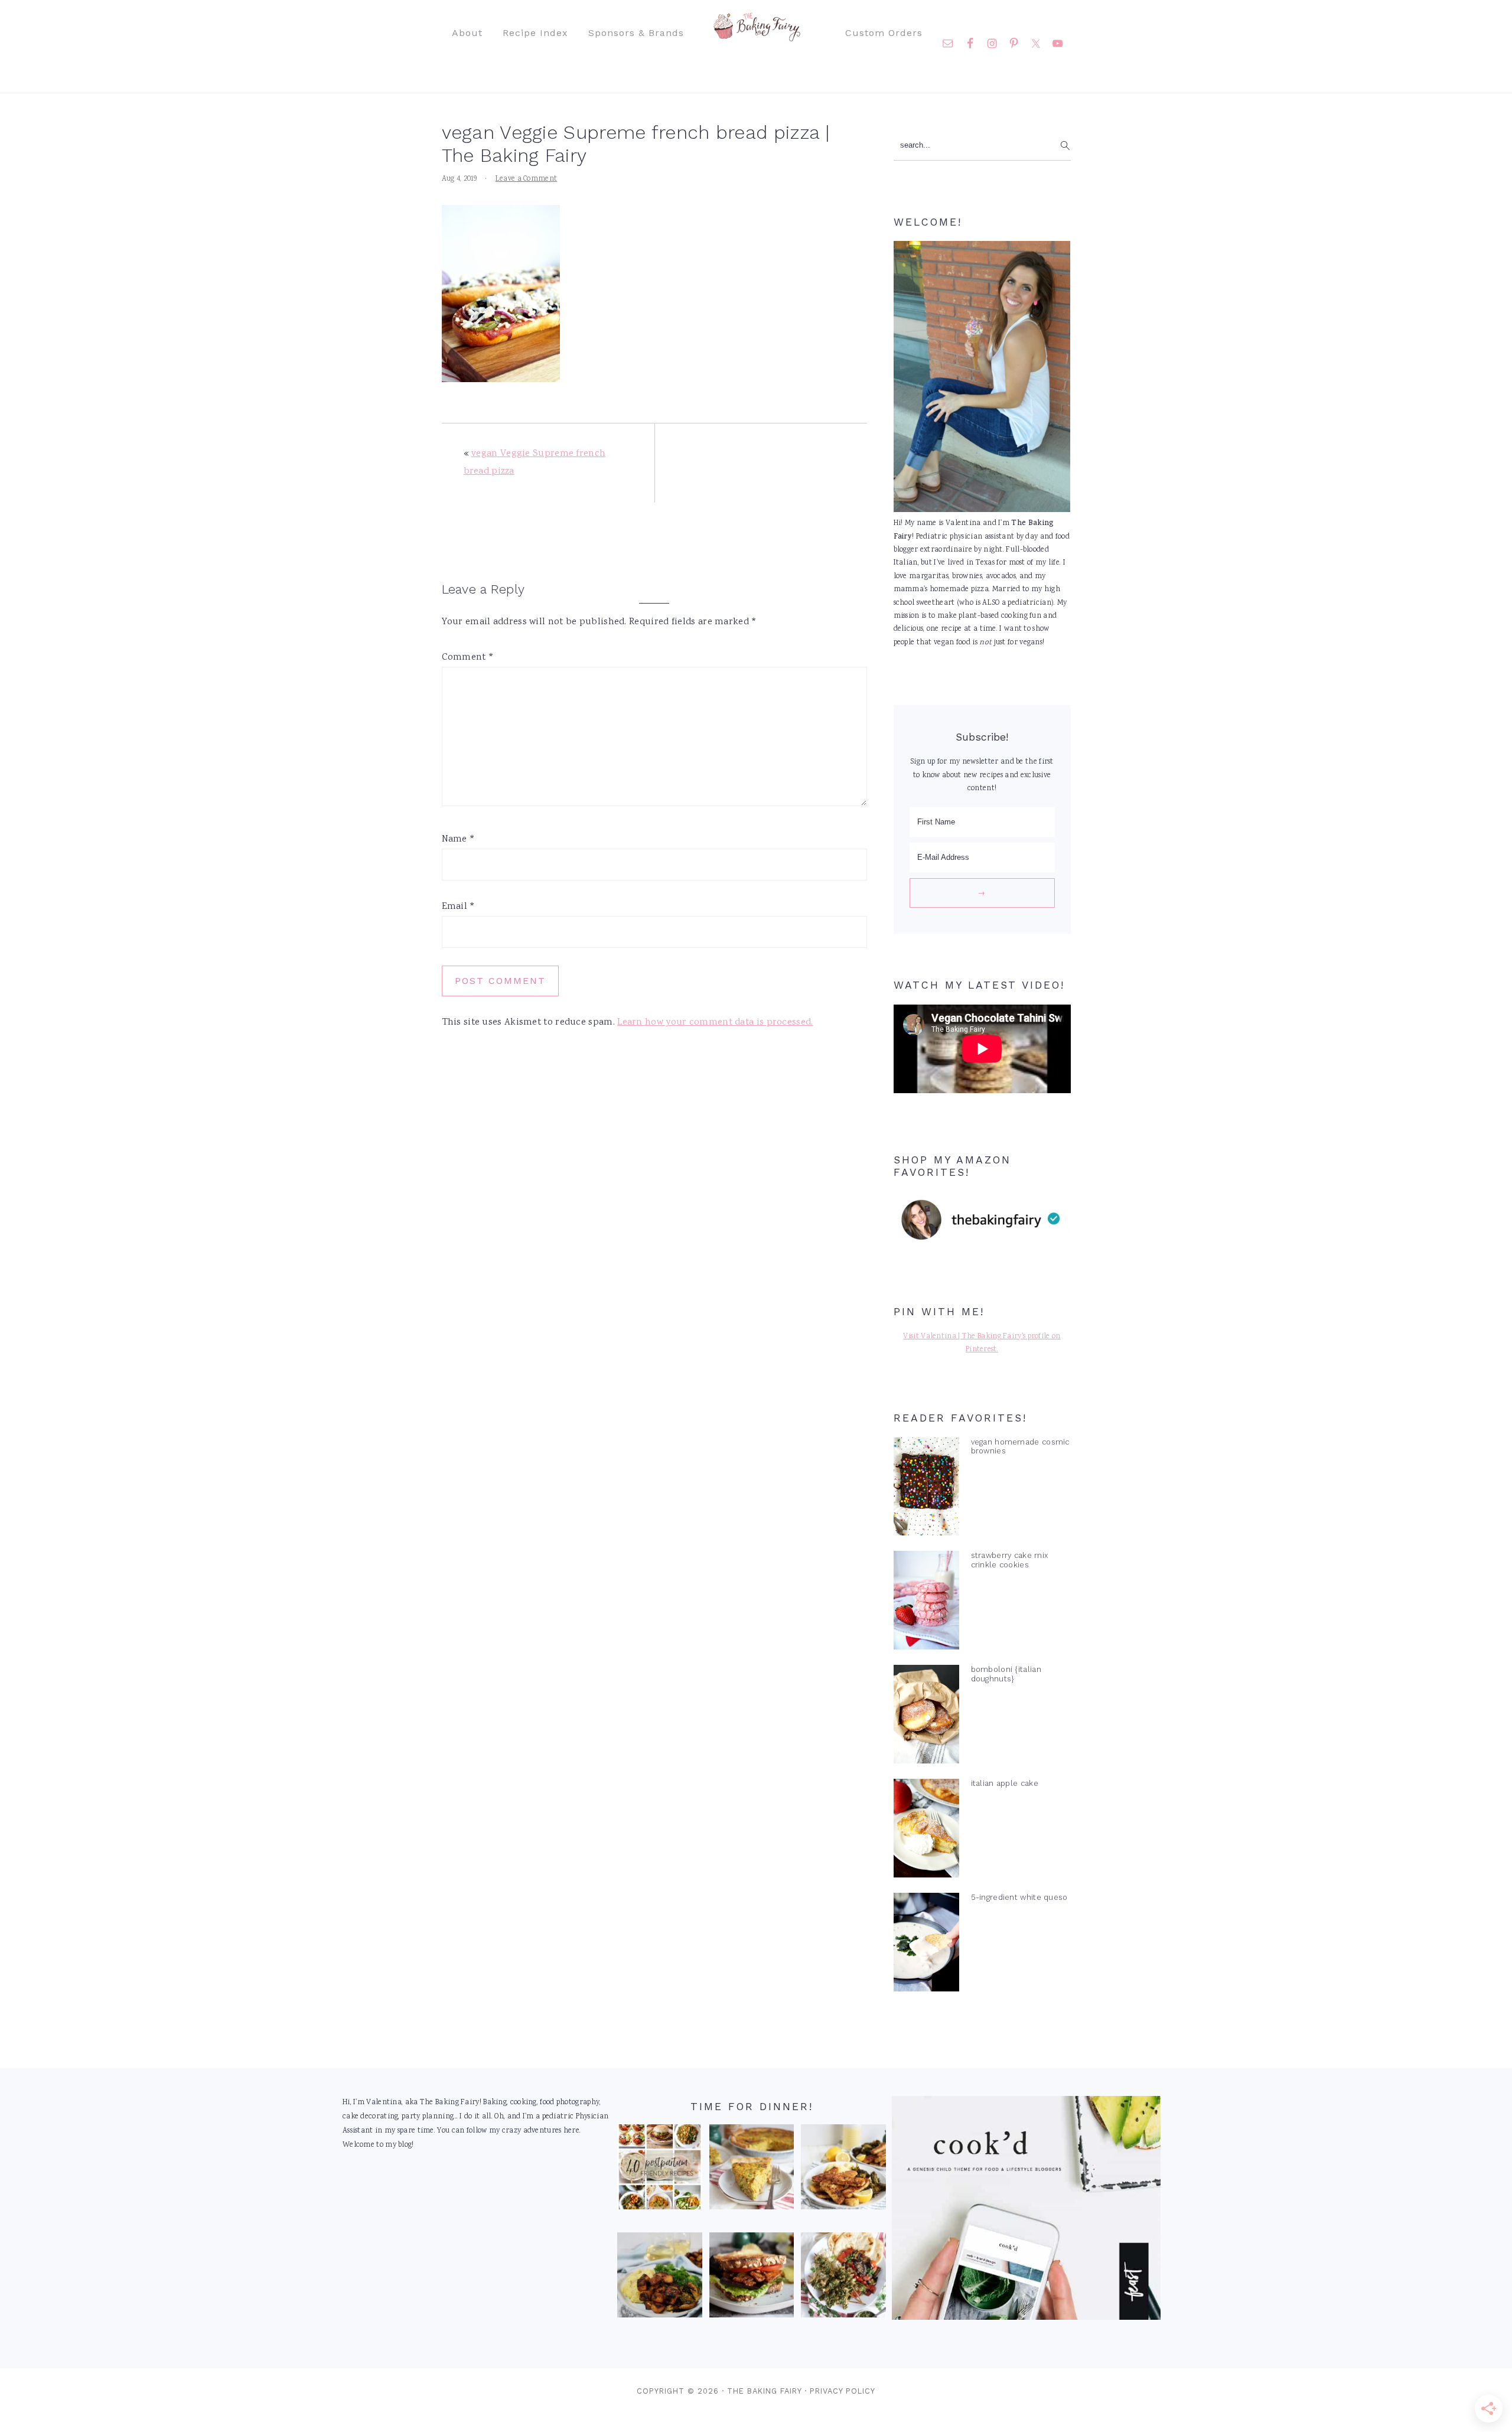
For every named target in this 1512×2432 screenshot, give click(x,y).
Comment (468, 658)
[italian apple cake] (926, 1831)
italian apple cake (1005, 1783)
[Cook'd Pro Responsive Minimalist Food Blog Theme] (1026, 2318)
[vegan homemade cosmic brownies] (926, 1489)
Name (459, 840)
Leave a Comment (527, 179)
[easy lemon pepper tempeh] (843, 2170)
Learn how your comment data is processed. (715, 1023)
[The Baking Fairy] (756, 35)
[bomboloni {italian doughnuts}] (926, 1717)
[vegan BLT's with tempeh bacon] (752, 2278)
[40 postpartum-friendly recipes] (660, 2170)
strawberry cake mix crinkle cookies (1010, 1560)
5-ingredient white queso (1019, 1897)
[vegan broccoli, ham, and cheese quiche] (752, 2170)
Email (459, 907)
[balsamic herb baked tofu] (660, 2278)
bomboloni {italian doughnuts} (1006, 1674)
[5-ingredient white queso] (926, 1945)
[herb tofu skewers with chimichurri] (843, 2278)
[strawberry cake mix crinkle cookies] (926, 1603)
